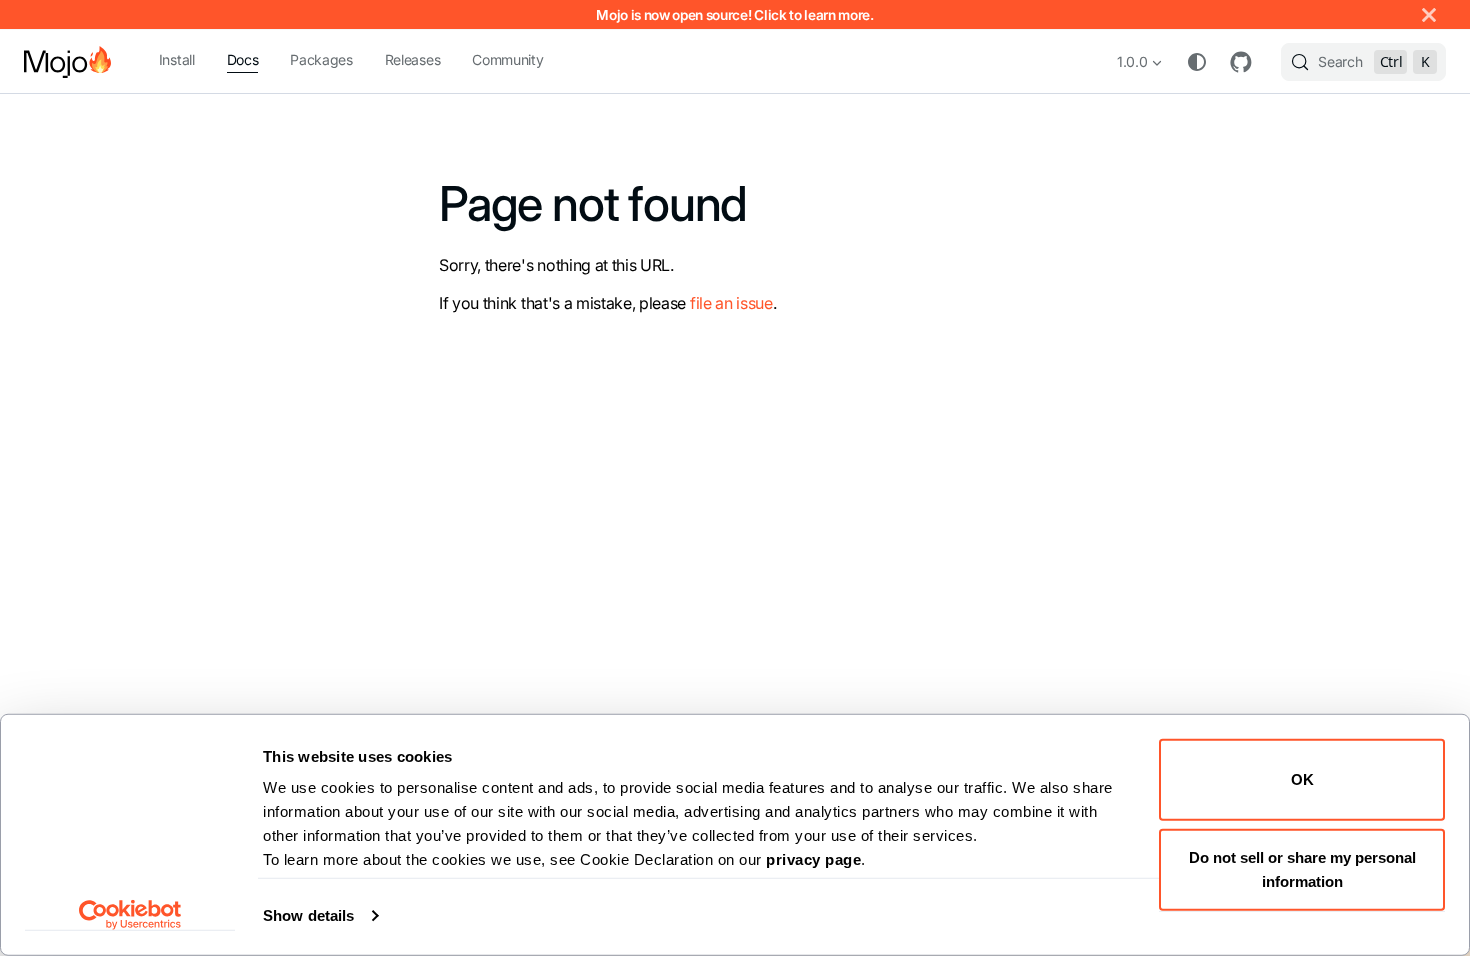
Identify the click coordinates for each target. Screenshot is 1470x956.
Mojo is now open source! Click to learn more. (735, 15)
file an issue (731, 303)
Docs (243, 59)
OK (1302, 779)
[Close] (1429, 14)
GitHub (1241, 62)
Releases (412, 59)
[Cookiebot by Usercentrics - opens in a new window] (130, 915)
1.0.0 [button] (1132, 61)
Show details (308, 915)
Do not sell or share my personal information (1302, 868)
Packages (321, 59)
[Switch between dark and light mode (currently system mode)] (1197, 62)
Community (507, 59)
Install (177, 59)
